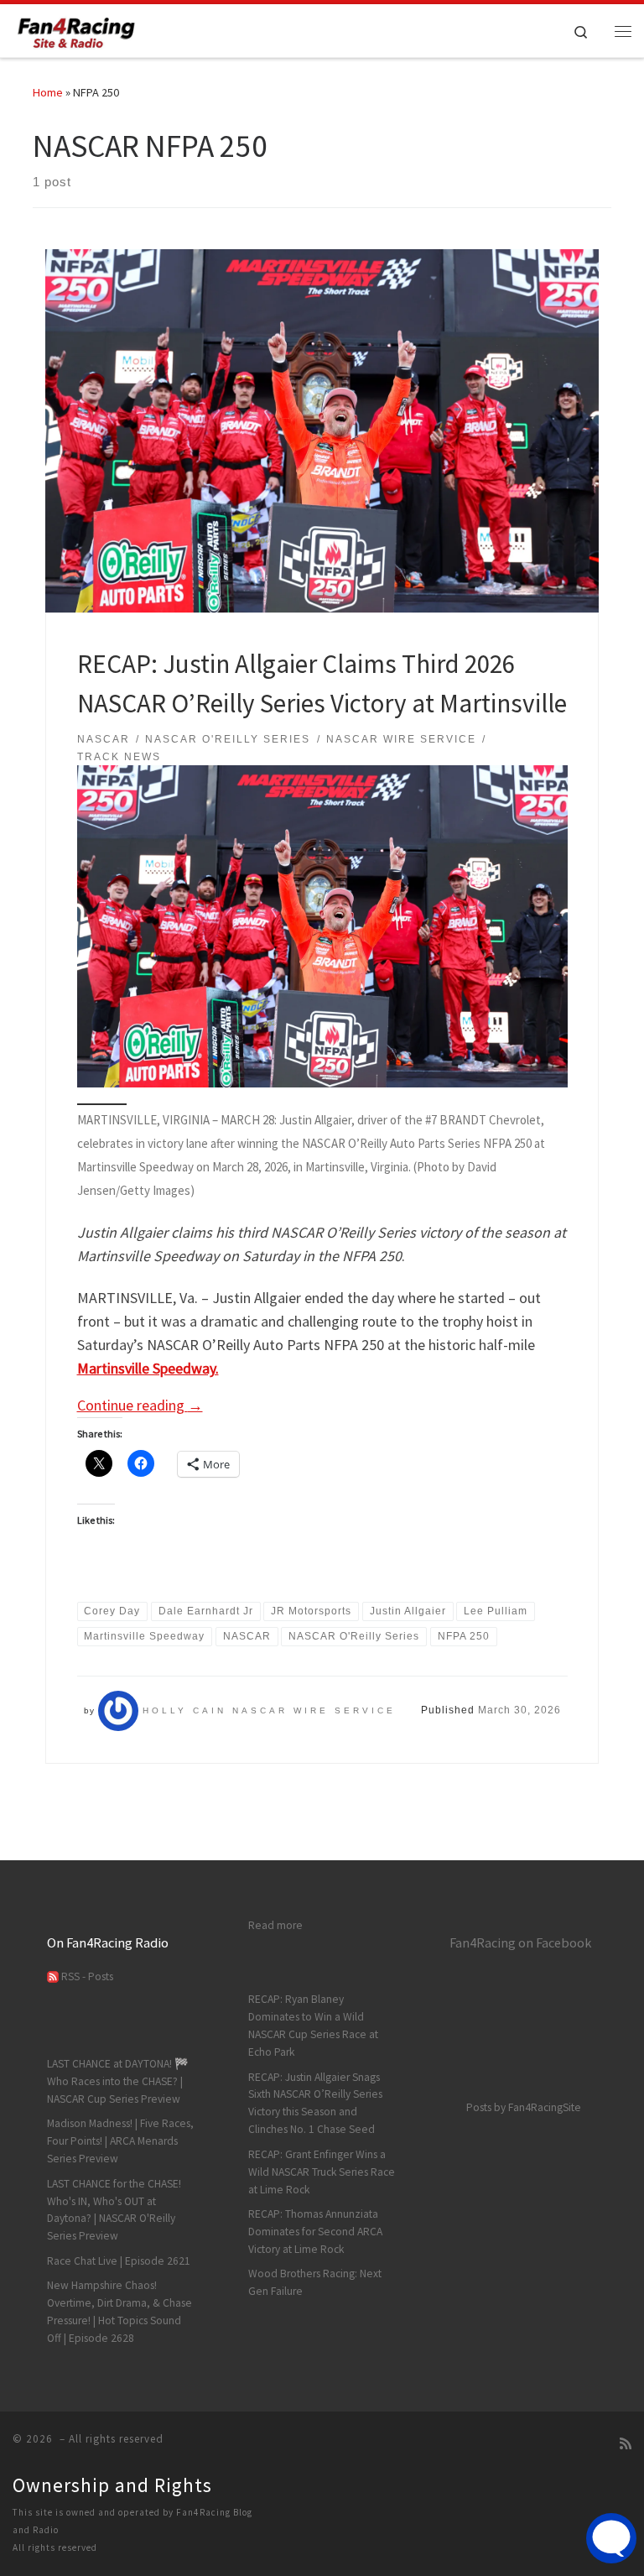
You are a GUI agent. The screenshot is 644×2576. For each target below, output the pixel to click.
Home (48, 92)
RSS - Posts (86, 1976)
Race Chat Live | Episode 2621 (119, 2261)
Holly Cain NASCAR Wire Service (269, 1710)
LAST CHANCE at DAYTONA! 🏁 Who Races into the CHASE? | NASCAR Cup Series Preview (118, 2081)
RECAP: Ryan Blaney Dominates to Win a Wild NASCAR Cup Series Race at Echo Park (313, 2026)
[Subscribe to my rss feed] (626, 2444)
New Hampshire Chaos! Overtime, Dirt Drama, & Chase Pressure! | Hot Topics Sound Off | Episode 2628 (119, 2312)
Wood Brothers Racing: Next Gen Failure (315, 2282)
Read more (275, 1925)
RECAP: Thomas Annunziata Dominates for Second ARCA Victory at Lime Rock (315, 2232)
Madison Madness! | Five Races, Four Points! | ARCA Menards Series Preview (120, 2141)
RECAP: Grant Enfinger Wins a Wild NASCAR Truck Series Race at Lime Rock (322, 2172)
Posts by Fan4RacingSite (524, 2107)
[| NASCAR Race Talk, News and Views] (77, 29)
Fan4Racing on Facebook (520, 1942)
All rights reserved (55, 2547)
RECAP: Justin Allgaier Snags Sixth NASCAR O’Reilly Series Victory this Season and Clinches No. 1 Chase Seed (315, 2104)
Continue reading (140, 1405)
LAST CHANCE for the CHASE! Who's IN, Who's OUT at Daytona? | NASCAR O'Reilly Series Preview (114, 2210)
